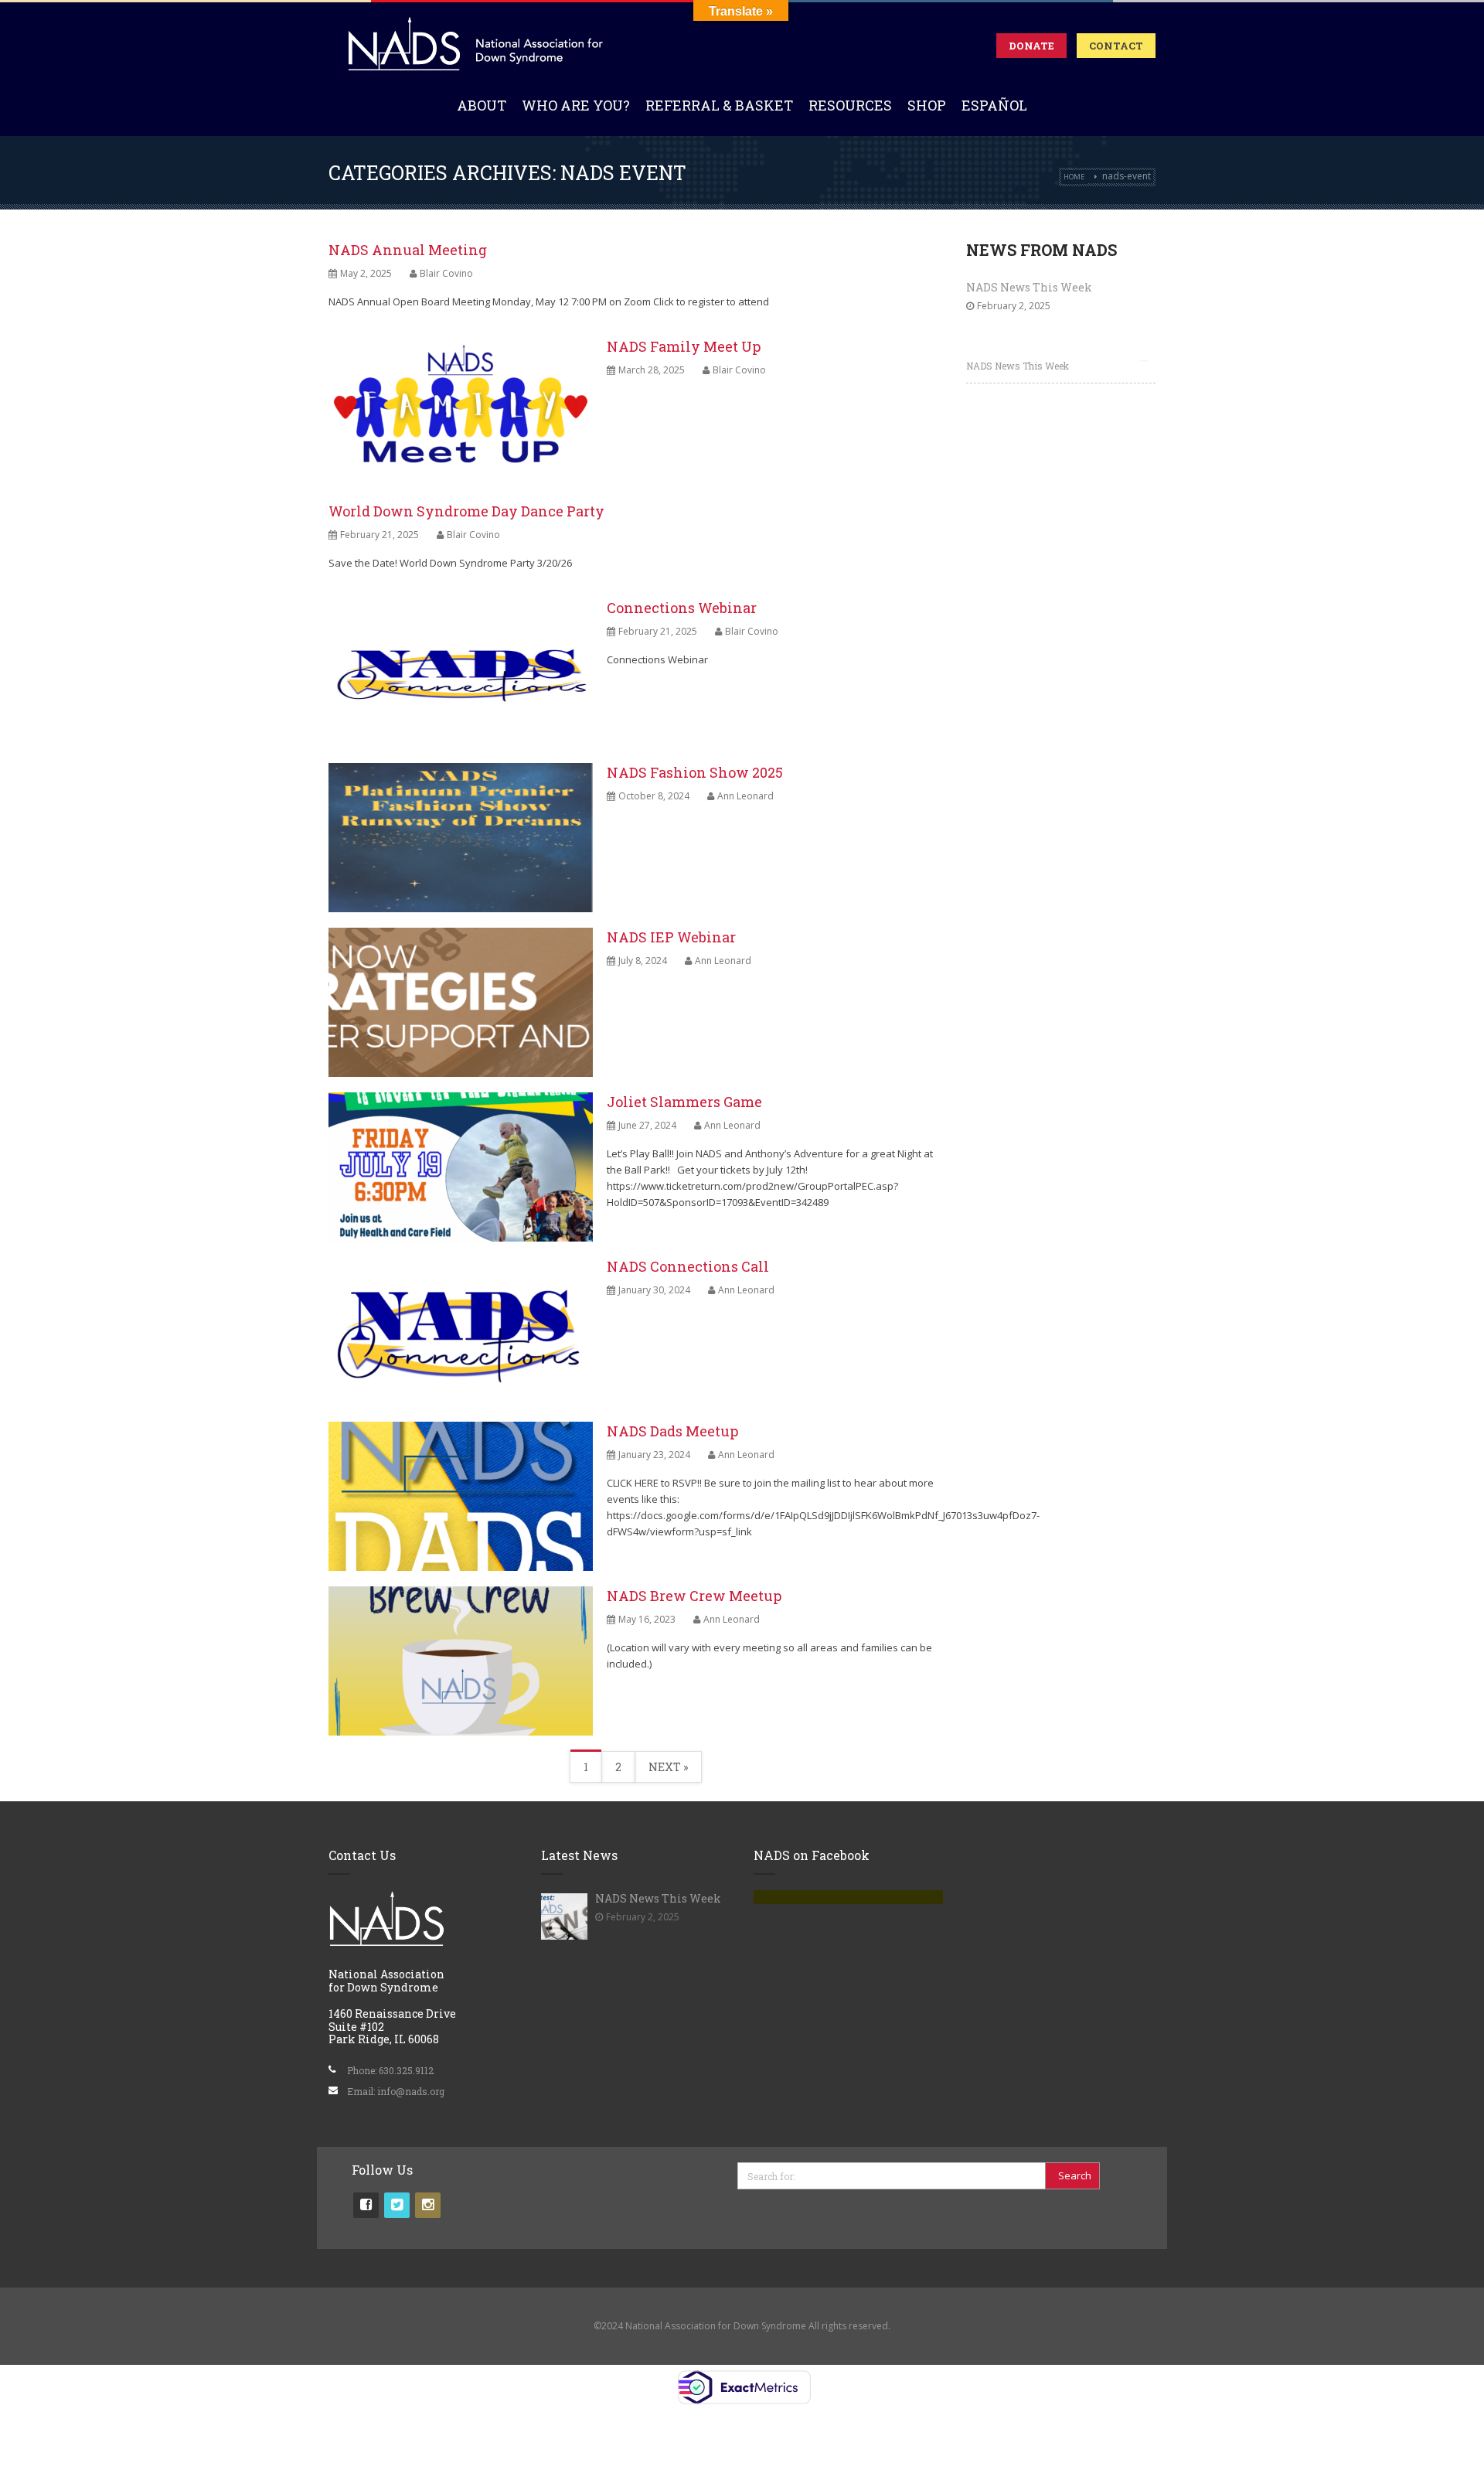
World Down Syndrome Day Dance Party (466, 511)
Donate (1031, 46)
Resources (850, 105)
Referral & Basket (719, 105)
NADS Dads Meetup (672, 1431)
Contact (1116, 46)
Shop (927, 105)
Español (994, 105)
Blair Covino (446, 273)
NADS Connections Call (688, 1266)
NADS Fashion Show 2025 (695, 772)
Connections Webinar (682, 608)
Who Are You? (576, 105)
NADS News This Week (1029, 287)
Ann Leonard (745, 796)
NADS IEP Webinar (671, 937)
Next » (668, 1767)
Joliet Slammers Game (684, 1102)
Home (1074, 177)
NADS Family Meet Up (684, 346)
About (482, 105)
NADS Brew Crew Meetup (694, 1596)
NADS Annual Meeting (408, 250)
